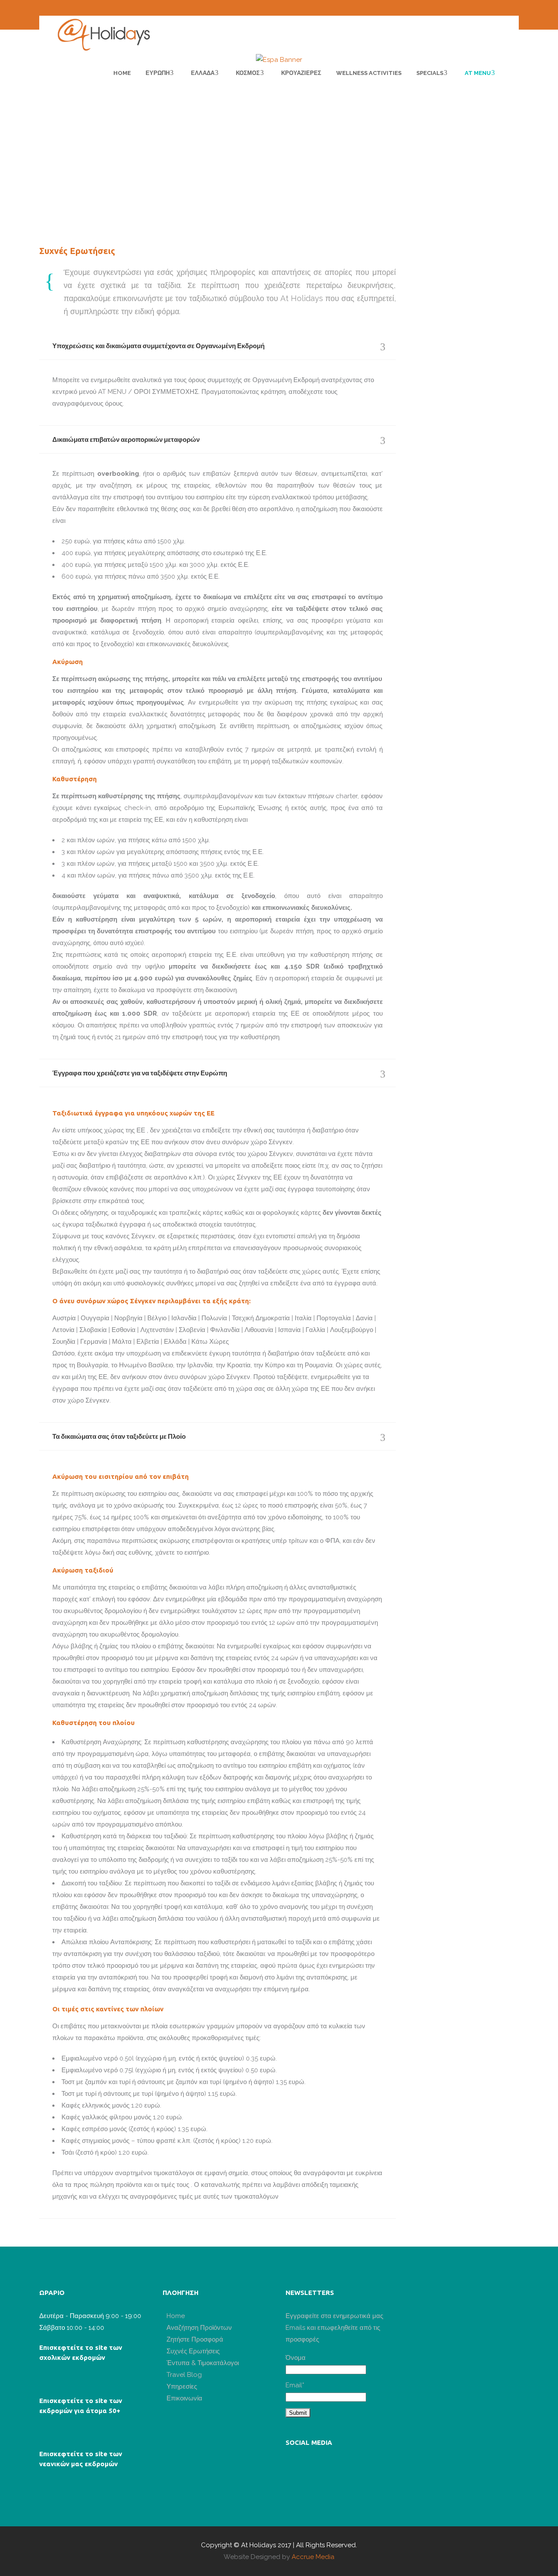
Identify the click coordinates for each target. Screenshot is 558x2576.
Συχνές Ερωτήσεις (193, 2351)
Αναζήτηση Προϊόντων (199, 2328)
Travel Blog (184, 2375)
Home (176, 2316)
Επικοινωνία (184, 2398)
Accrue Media (313, 2557)
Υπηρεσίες (182, 2386)
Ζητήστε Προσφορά (195, 2339)
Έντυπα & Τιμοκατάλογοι (203, 2363)
